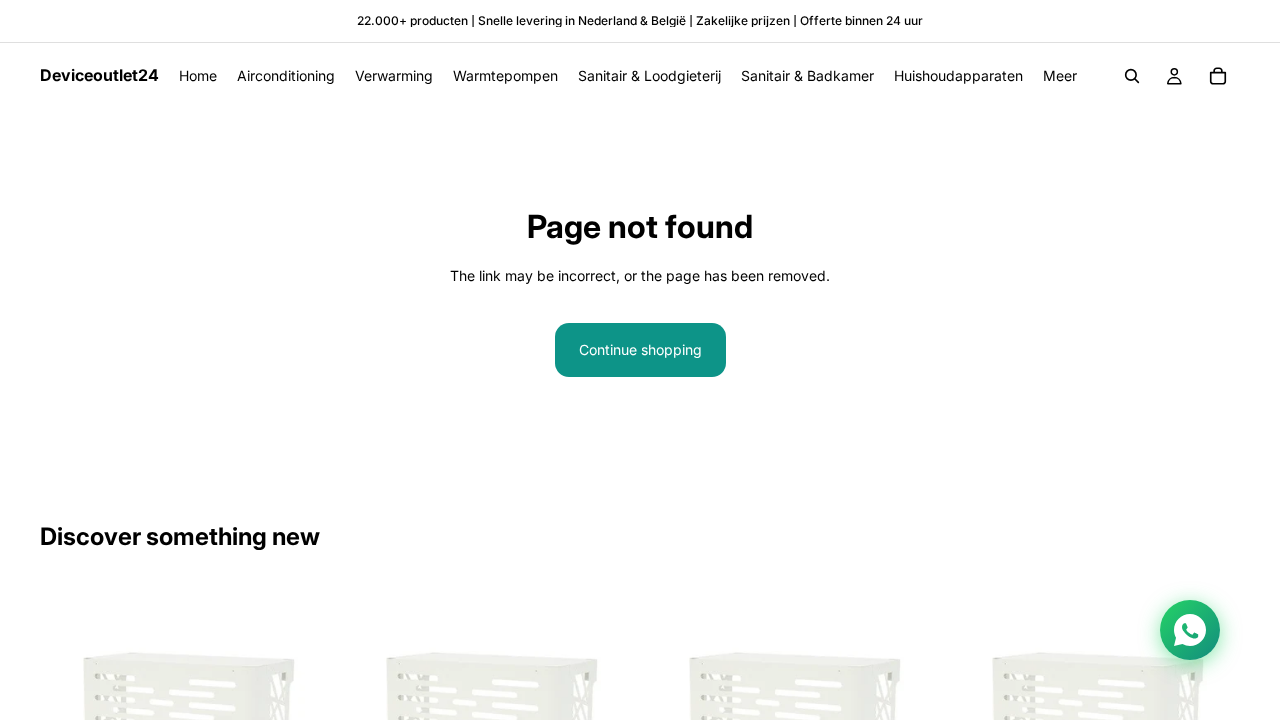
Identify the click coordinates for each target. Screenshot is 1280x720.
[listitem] (1060, 76)
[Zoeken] (1132, 76)
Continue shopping (640, 349)
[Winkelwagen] (1218, 76)
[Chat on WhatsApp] (1190, 630)
